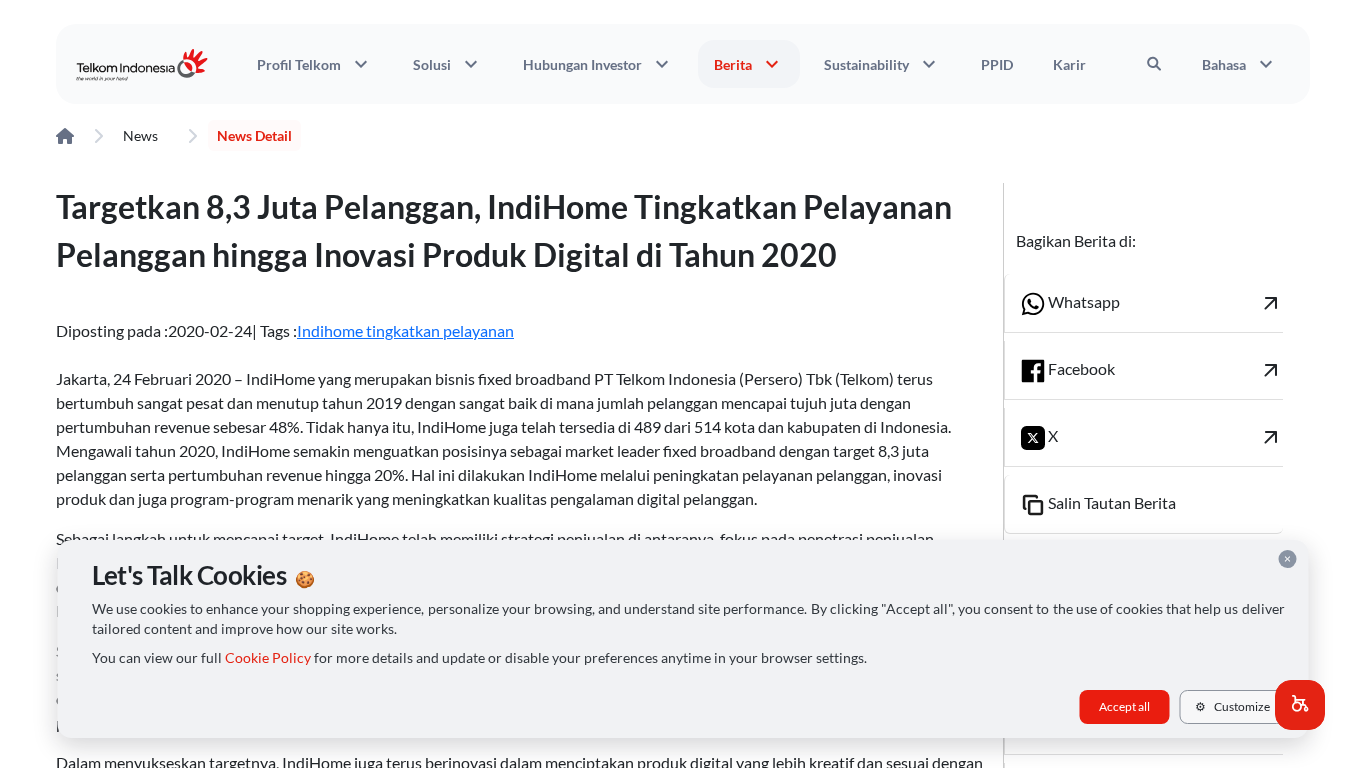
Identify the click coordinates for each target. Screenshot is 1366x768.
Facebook (1164, 370)
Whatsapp (1164, 303)
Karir (1069, 64)
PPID (997, 64)
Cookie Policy (268, 658)
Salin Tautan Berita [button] (1110, 502)
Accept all (1124, 706)
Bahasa (1240, 64)
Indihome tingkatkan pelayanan (405, 330)
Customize (1232, 706)
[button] (1300, 705)
